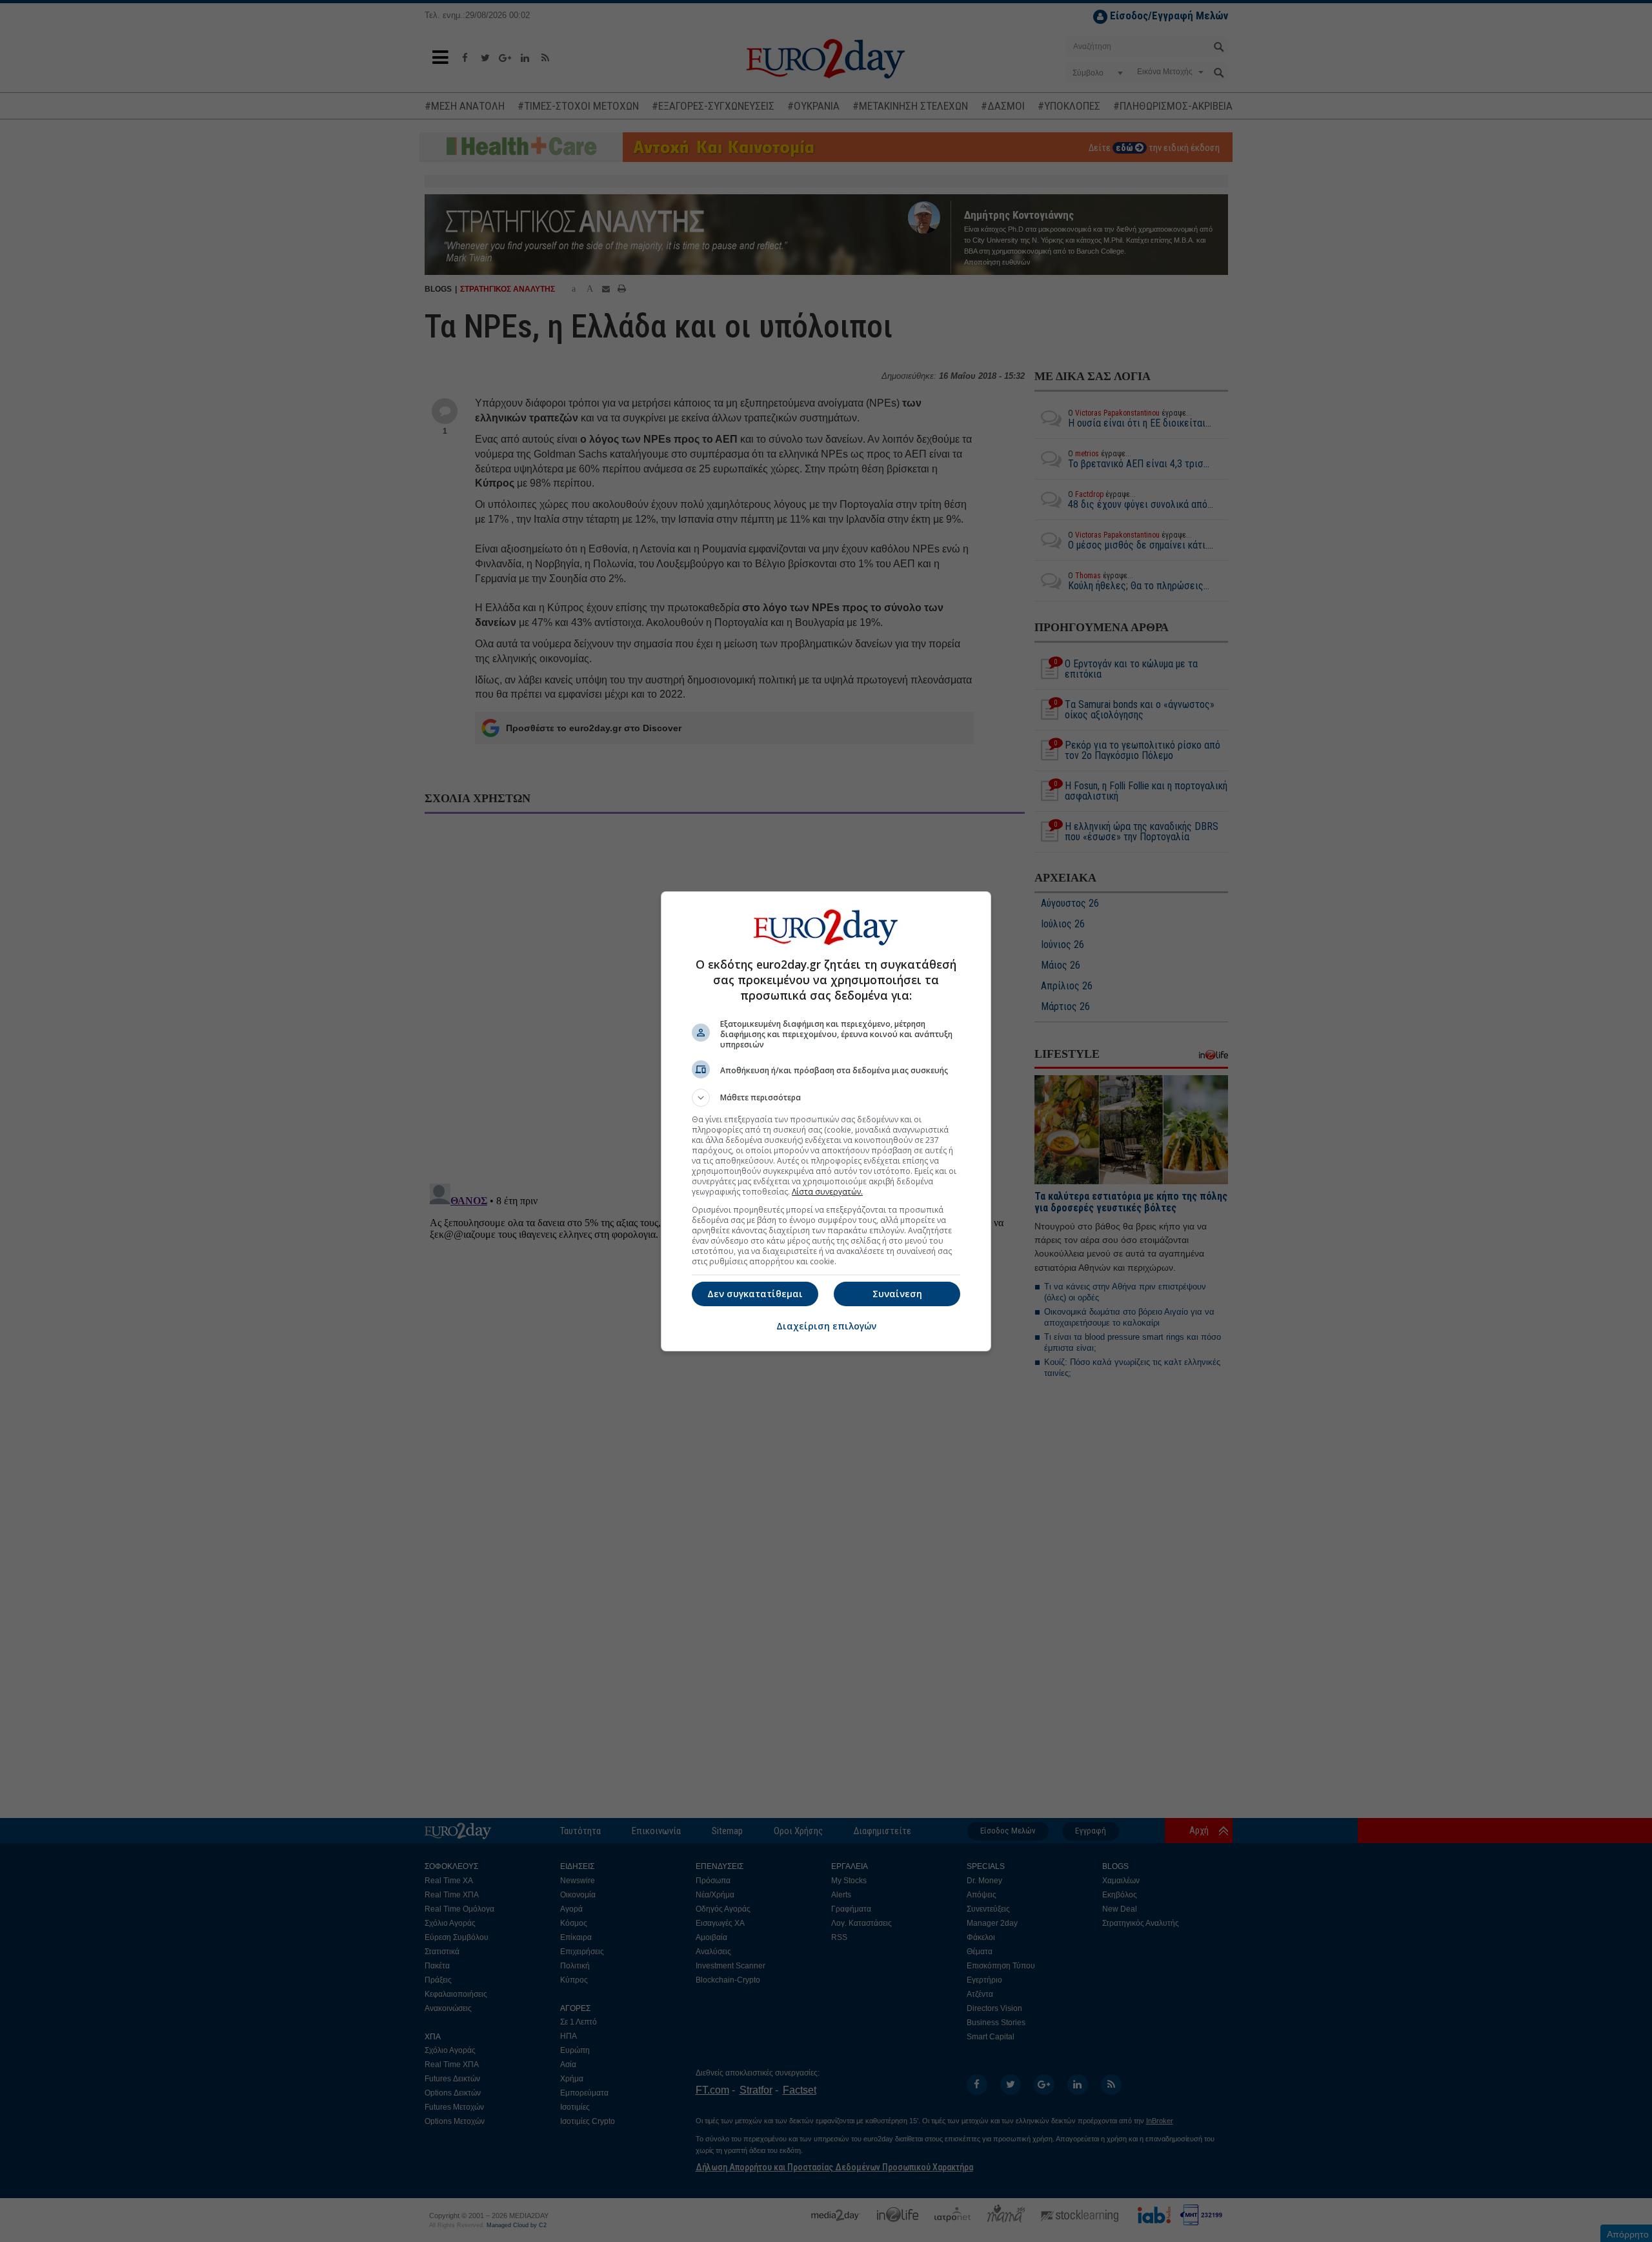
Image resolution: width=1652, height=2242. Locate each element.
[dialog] (826, 1121)
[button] (826, 1098)
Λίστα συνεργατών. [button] (827, 1192)
